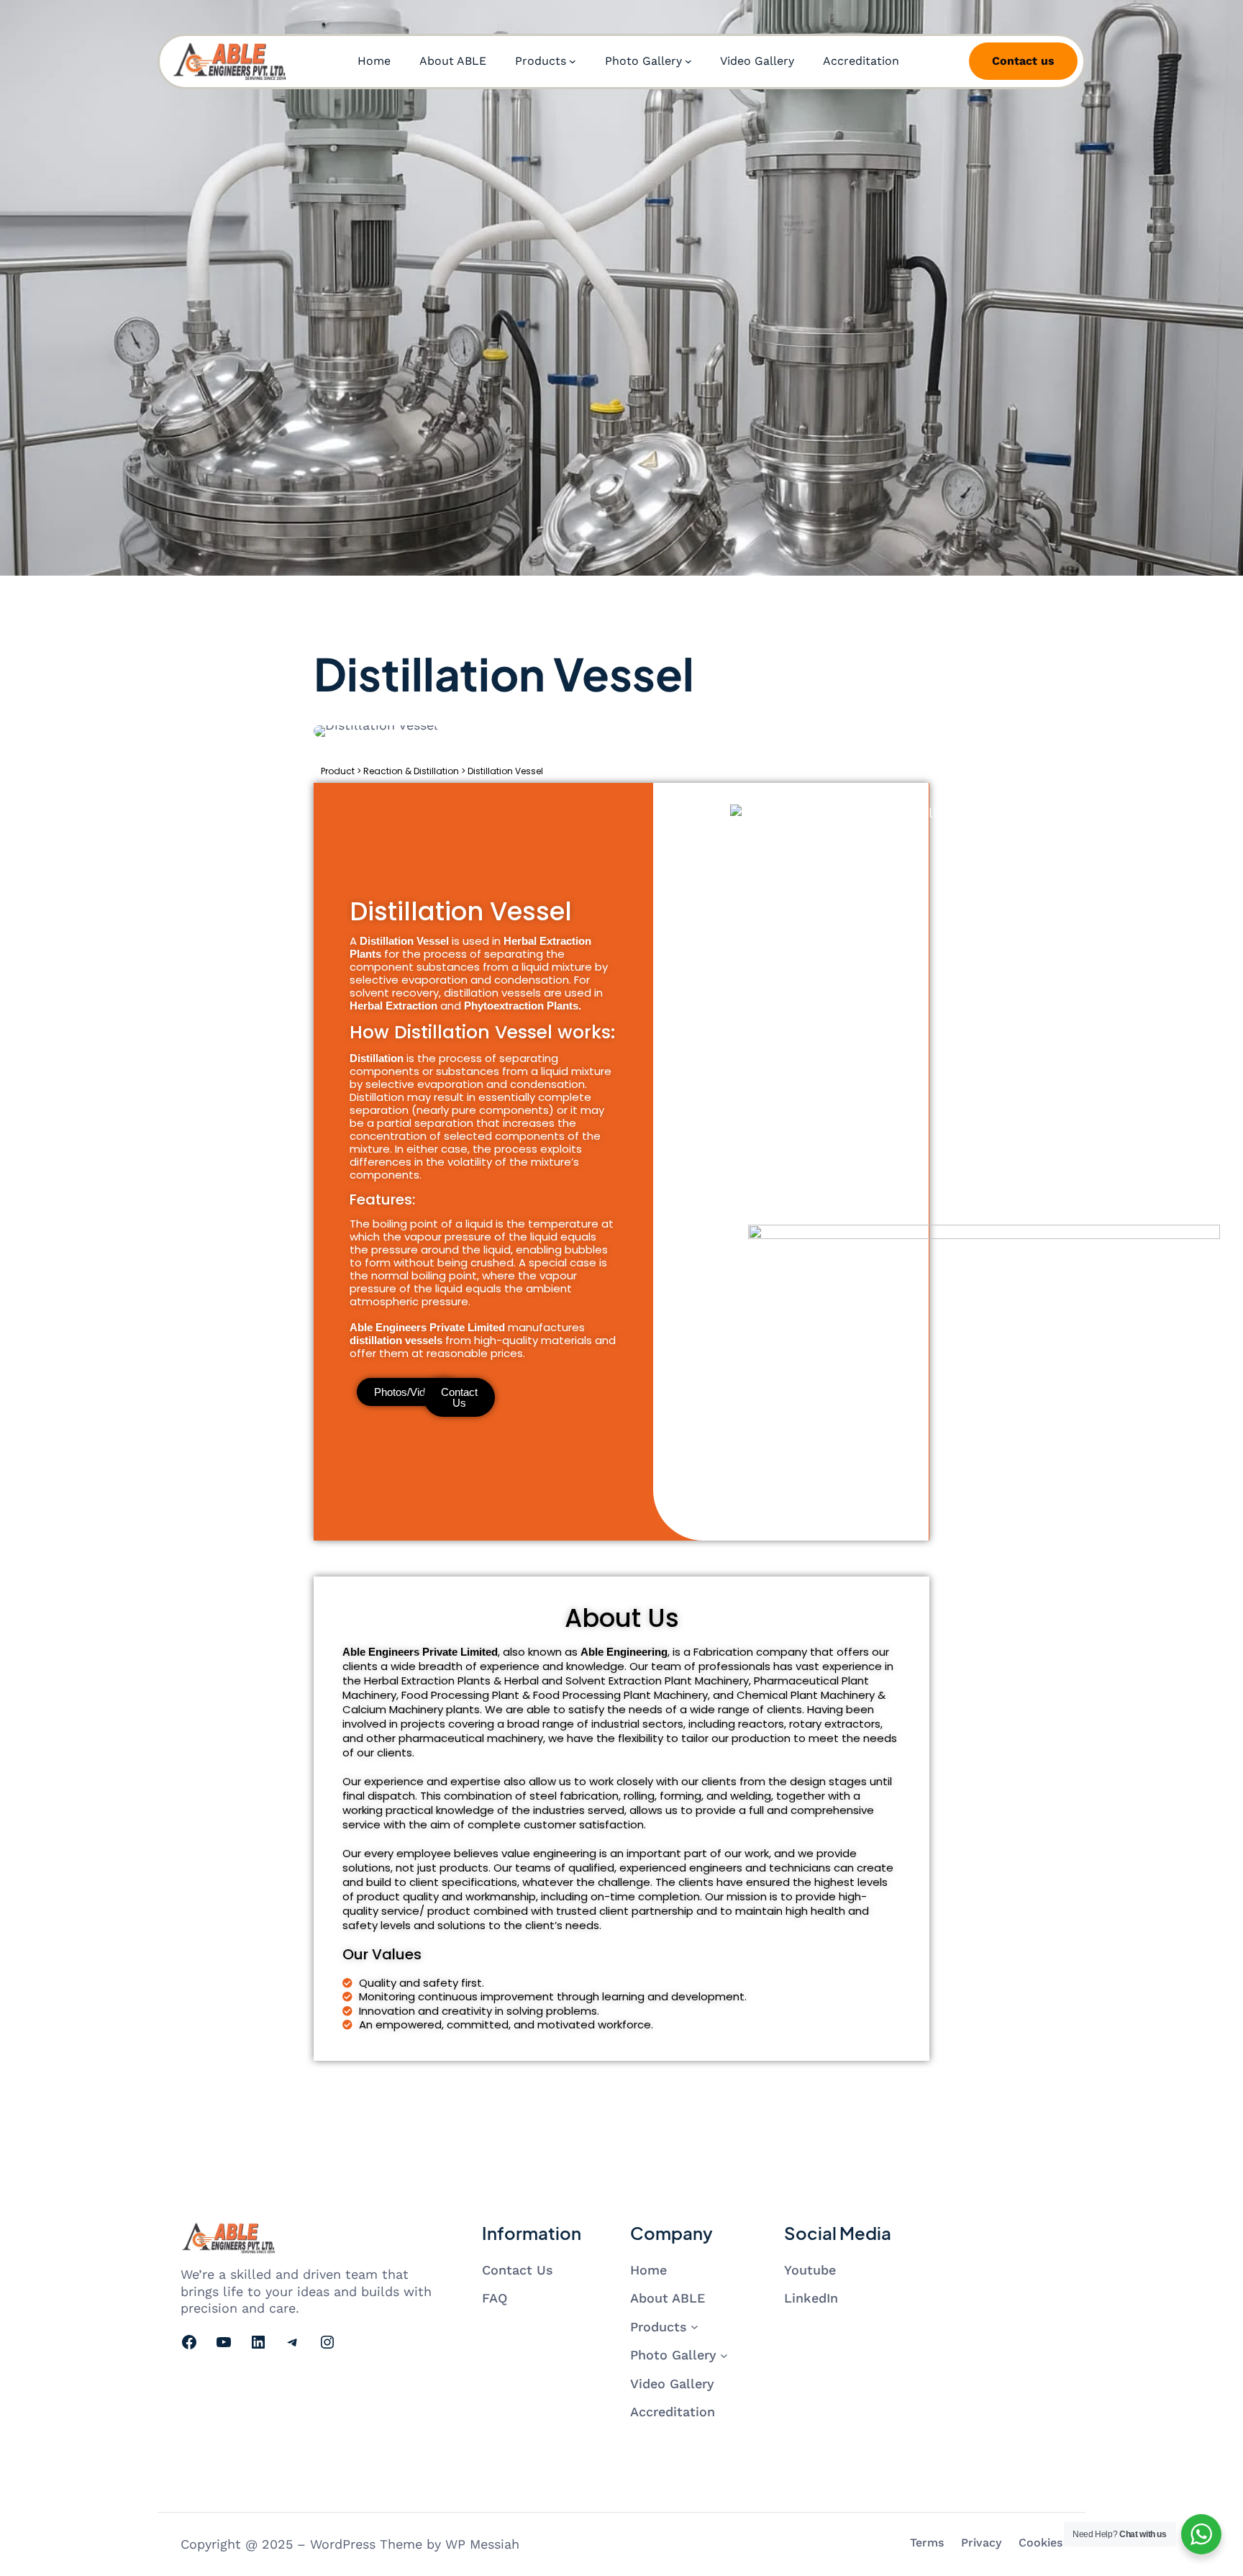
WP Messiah (482, 2544)
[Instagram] (327, 2342)
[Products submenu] (573, 61)
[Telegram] (293, 2342)
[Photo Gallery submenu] (688, 61)
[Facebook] (189, 2342)
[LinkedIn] (258, 2342)
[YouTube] (224, 2342)
